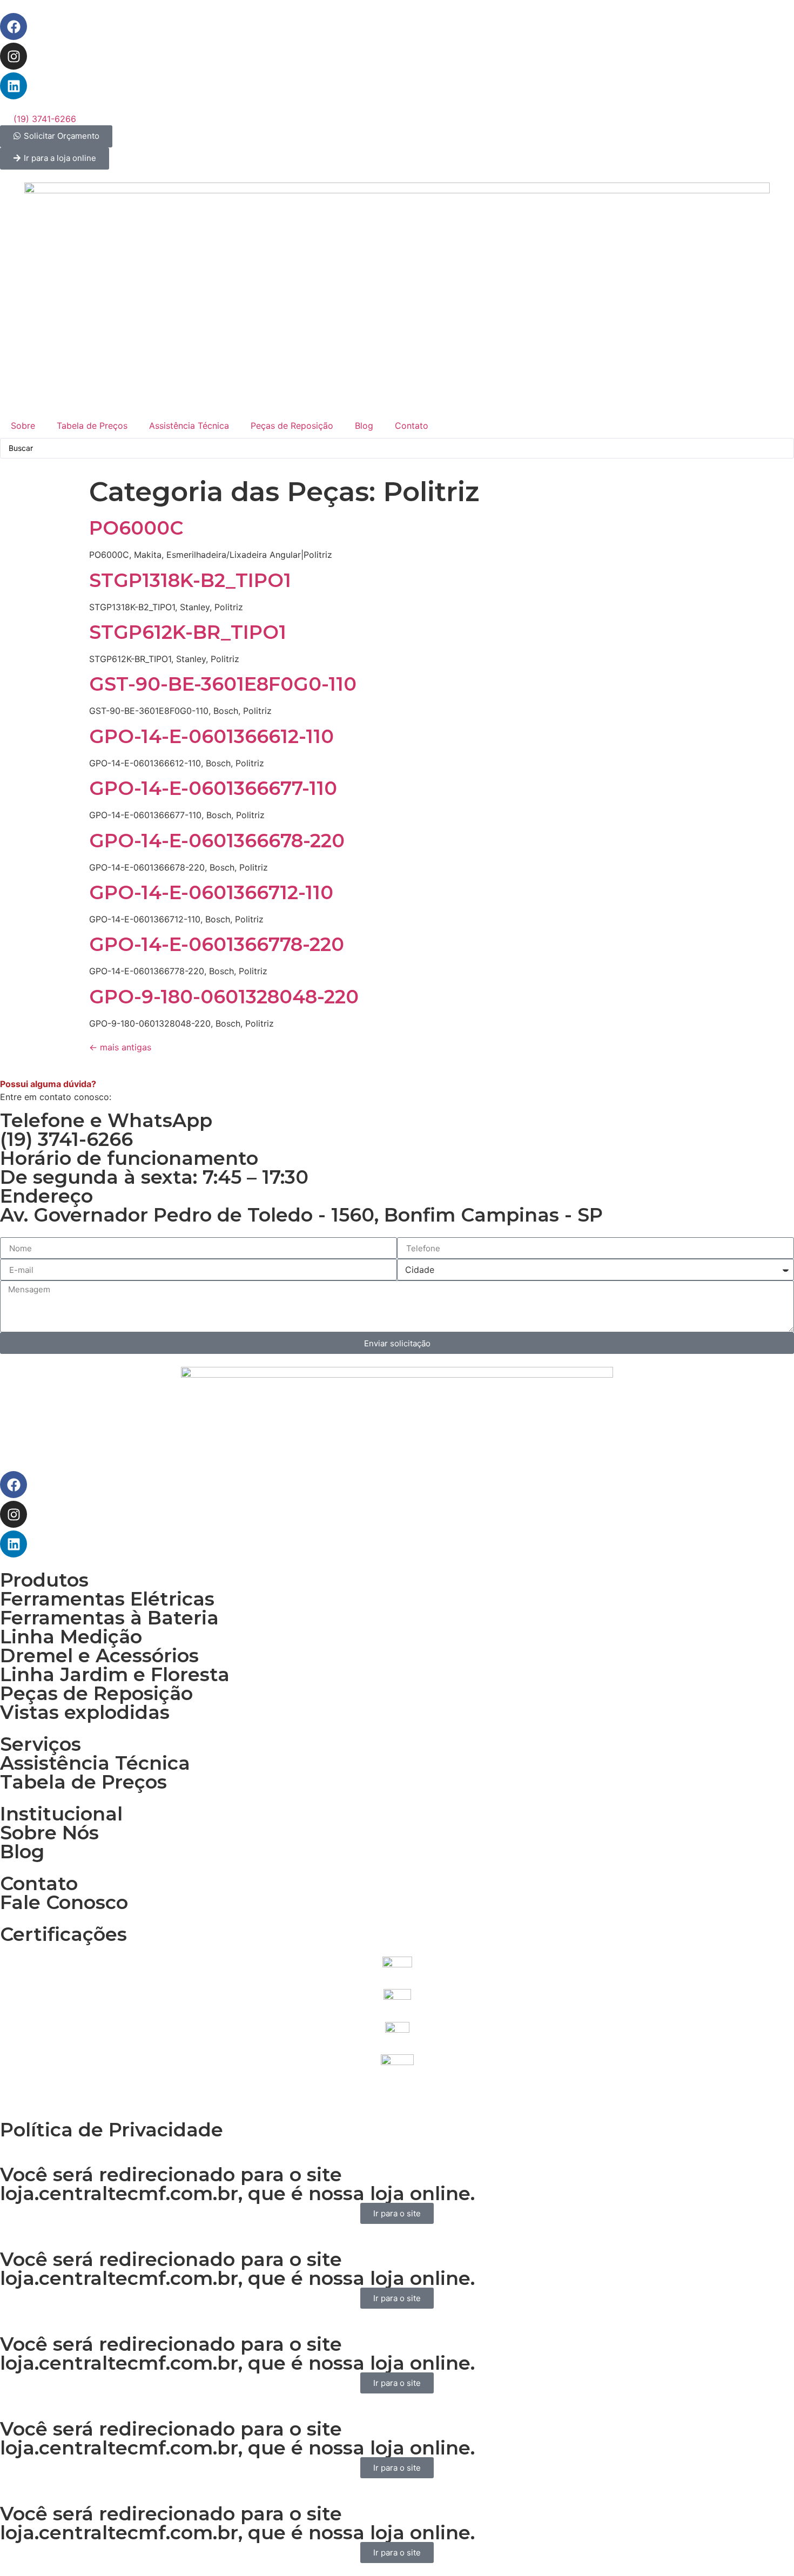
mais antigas (120, 1047)
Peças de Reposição (292, 426)
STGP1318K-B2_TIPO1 (190, 580)
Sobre (23, 426)
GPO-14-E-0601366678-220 (217, 841)
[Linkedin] (14, 86)
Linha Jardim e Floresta (115, 1674)
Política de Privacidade (112, 2130)
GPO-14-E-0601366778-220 (217, 944)
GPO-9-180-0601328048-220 (224, 997)
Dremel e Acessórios (99, 1655)
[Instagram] (14, 56)
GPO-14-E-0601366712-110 (211, 892)
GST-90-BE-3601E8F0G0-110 (223, 684)
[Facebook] (14, 26)
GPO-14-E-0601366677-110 (213, 788)
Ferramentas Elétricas (107, 1599)
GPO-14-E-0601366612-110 (211, 736)
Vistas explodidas (85, 1712)
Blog (364, 426)
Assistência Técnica (189, 426)
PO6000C (136, 528)
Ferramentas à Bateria (109, 1618)
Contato (412, 426)
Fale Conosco (64, 1902)
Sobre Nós (49, 1833)
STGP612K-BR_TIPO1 (188, 632)
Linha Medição (71, 1637)
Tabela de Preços (92, 426)
